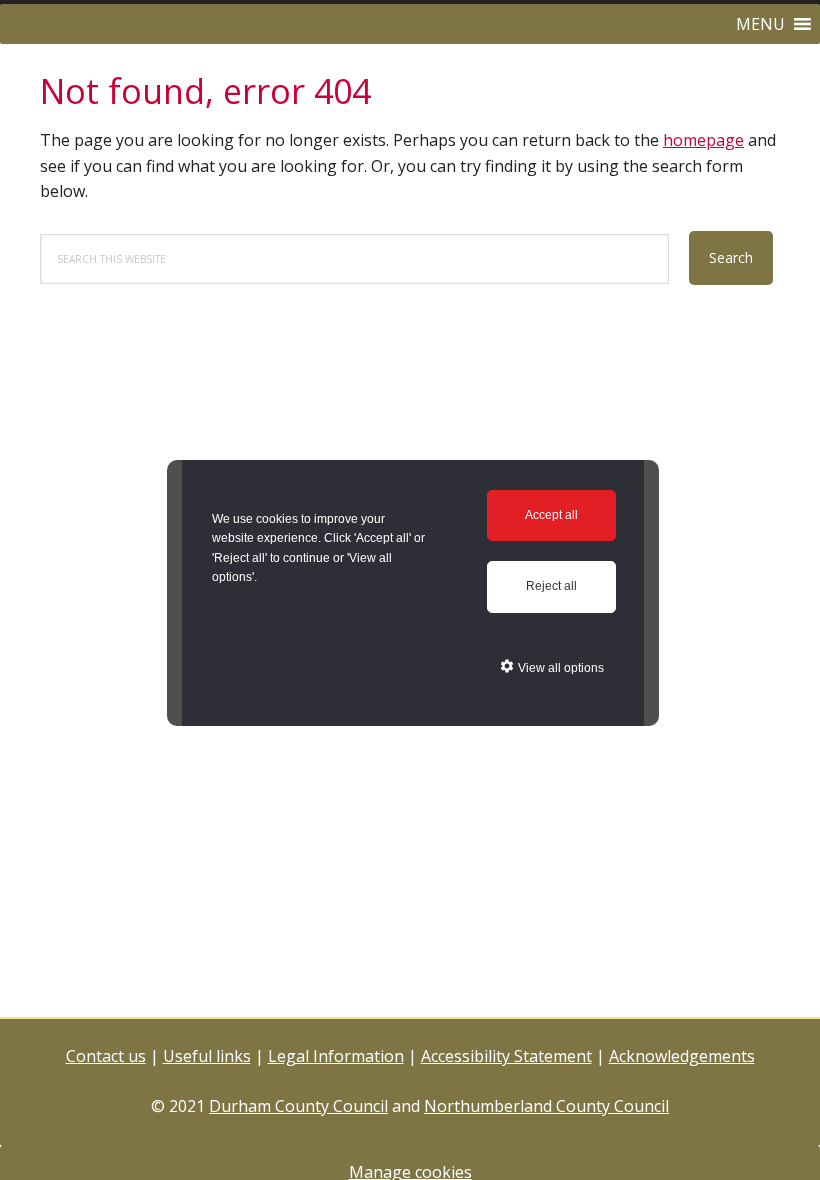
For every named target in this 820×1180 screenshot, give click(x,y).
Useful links (207, 1056)
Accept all (551, 515)
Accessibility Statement (506, 1056)
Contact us (106, 1056)
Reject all (551, 586)
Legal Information (336, 1056)
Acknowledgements (682, 1056)
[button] (760, 24)
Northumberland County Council (546, 1106)
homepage (703, 140)
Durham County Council (298, 1106)
